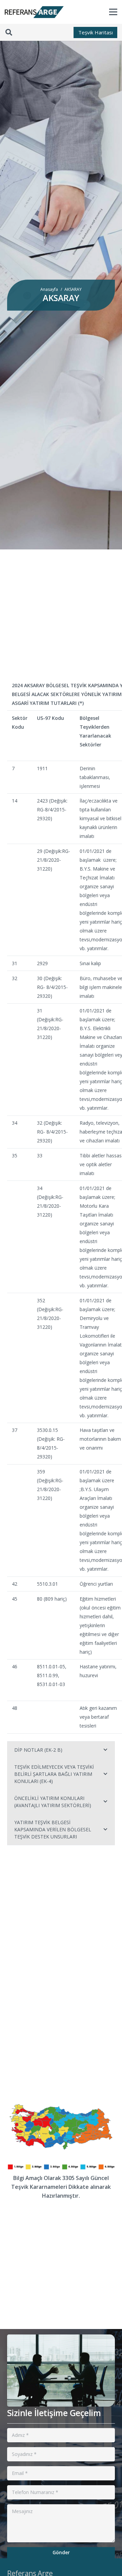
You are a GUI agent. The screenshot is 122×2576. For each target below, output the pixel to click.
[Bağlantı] (34, 12)
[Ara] (9, 32)
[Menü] (113, 12)
